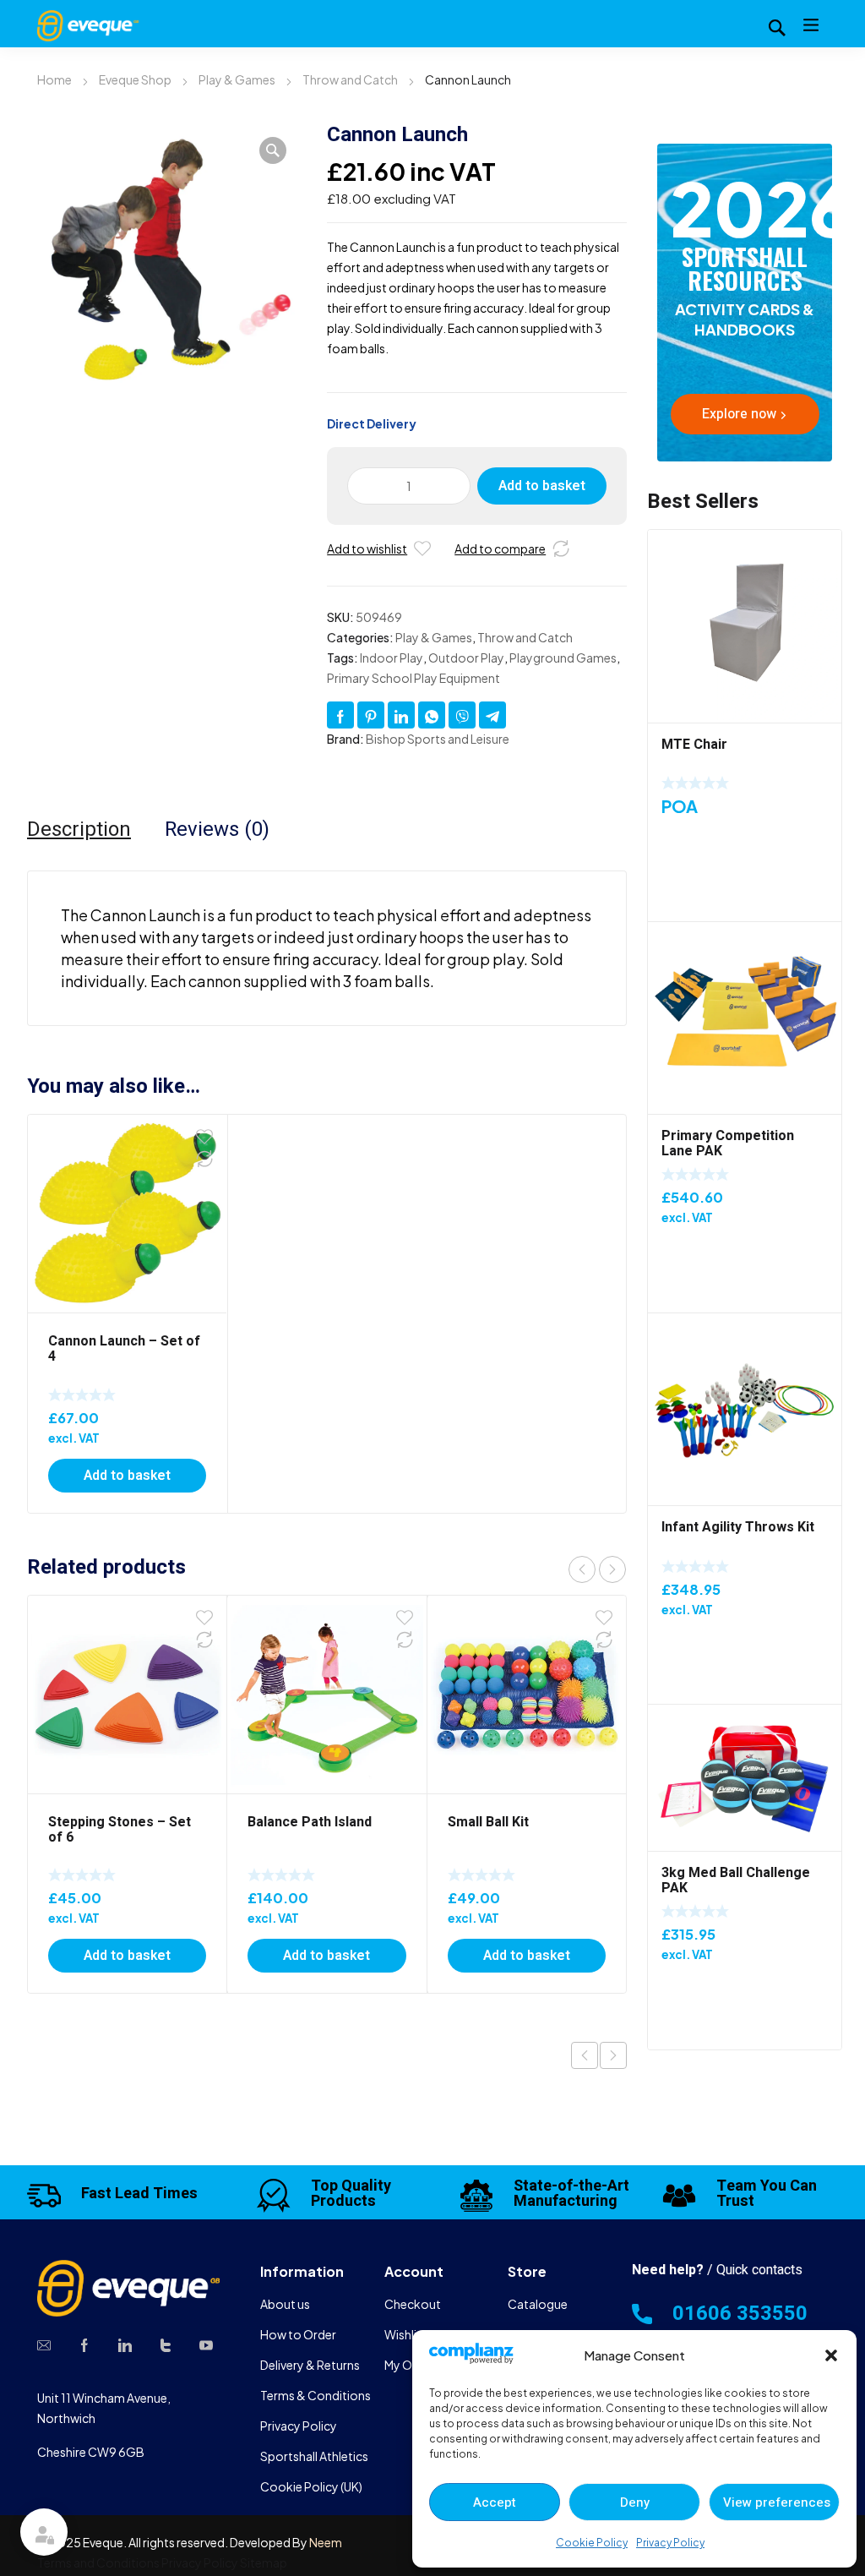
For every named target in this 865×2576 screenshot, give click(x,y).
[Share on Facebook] (340, 715)
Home (54, 79)
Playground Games (563, 658)
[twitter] (166, 2344)
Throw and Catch (350, 79)
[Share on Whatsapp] (432, 715)
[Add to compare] (561, 548)
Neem (326, 2542)
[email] (44, 2344)
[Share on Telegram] (492, 715)
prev (582, 1569)
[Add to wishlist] (422, 548)
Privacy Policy (670, 2543)
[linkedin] (125, 2344)
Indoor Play (392, 658)
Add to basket (542, 486)
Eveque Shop (135, 79)
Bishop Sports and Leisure (438, 739)
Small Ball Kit (488, 1822)
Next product (613, 2055)
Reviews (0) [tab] (217, 830)
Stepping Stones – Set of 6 (120, 1830)
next (612, 1569)
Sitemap (264, 2562)
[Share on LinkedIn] (401, 715)
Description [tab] (79, 830)
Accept (495, 2502)
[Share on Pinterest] (371, 715)
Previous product (585, 2055)
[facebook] (84, 2344)
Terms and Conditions (98, 2562)
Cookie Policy (592, 2543)
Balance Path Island (310, 1822)
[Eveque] (88, 24)
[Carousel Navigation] (597, 1569)
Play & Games (237, 79)
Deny (635, 2502)
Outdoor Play (466, 658)
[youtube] (206, 2344)
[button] (831, 2355)
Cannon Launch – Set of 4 (124, 1349)
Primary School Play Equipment (413, 678)
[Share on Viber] (462, 715)
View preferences (777, 2502)
